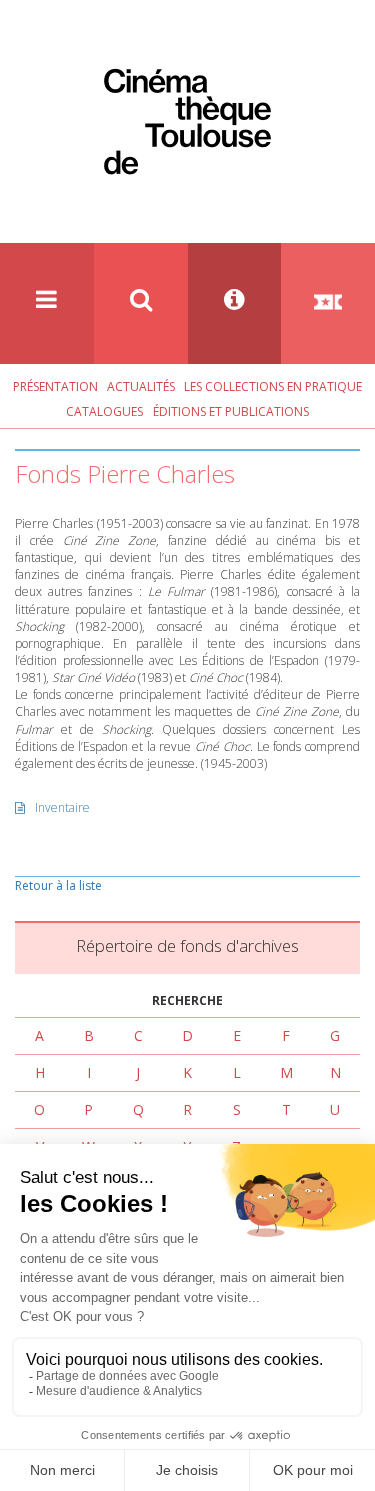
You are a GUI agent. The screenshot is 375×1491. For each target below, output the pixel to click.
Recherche (187, 1000)
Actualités (141, 386)
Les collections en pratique (273, 386)
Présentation (55, 386)
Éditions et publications (231, 411)
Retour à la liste (58, 885)
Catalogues (104, 411)
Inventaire (62, 807)
